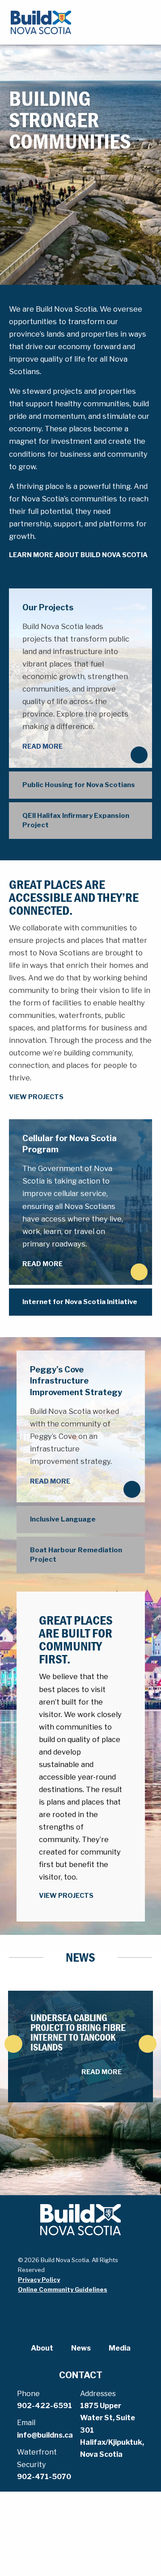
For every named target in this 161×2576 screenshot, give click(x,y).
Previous (13, 2044)
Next (148, 2044)
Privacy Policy (39, 2280)
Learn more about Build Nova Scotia (78, 555)
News (81, 2348)
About (42, 2348)
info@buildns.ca (45, 2435)
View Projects (36, 1097)
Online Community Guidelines (63, 2289)
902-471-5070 (44, 2477)
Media (120, 2348)
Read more (42, 746)
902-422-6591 (44, 2406)
